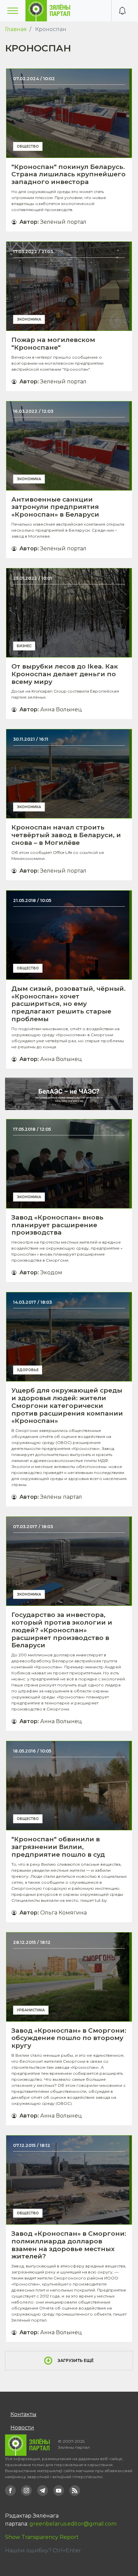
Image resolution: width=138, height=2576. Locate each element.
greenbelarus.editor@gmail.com (73, 2524)
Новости (22, 2428)
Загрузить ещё (76, 2360)
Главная (16, 29)
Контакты (23, 2414)
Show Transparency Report (42, 2537)
